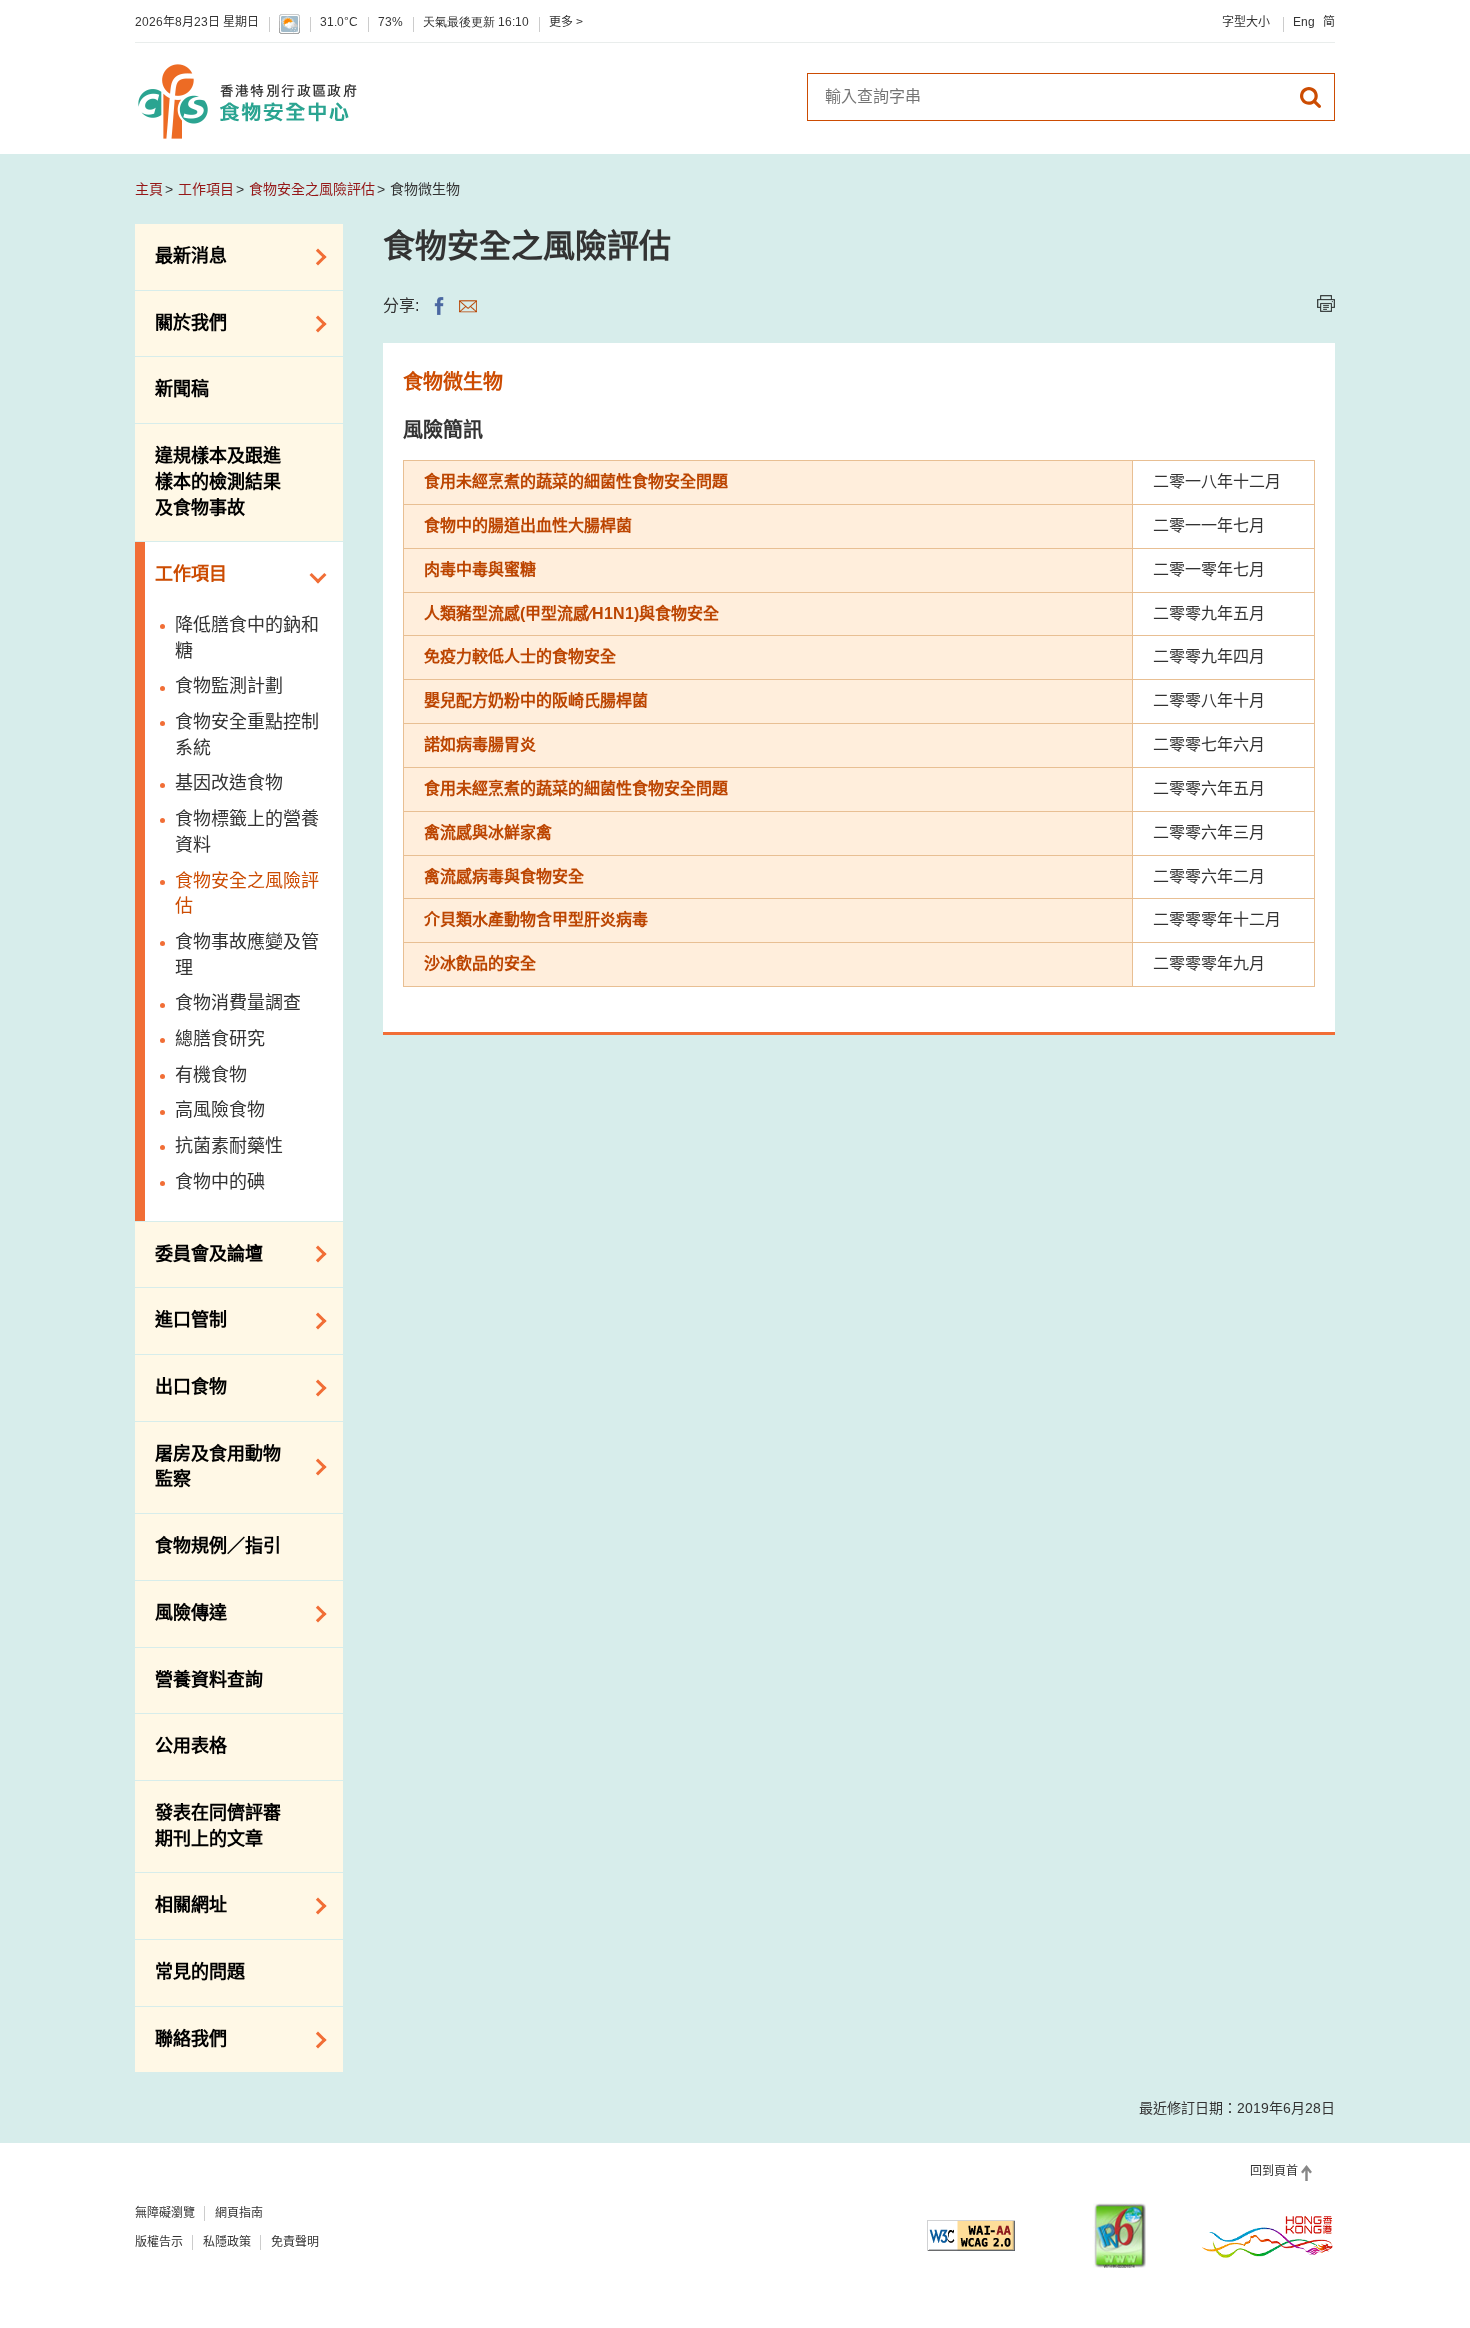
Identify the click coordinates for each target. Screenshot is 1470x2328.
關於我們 (181, 322)
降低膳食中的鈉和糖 (247, 638)
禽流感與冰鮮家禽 (488, 832)
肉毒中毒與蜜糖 (480, 569)
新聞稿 (182, 389)
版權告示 (159, 2242)
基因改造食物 (229, 783)
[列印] (1326, 303)
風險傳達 (181, 1612)
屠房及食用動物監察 (208, 1467)
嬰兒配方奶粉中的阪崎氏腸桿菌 (536, 700)
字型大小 (1246, 22)
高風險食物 (220, 1110)
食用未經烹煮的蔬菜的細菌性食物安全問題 (576, 481)
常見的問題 (200, 1972)
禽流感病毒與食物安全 (504, 876)
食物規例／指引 (218, 1546)
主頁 (149, 189)
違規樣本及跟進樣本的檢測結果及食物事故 (218, 481)
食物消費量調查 (238, 1003)
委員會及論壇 (199, 1252)
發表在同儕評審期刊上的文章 (218, 1826)
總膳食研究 (220, 1039)
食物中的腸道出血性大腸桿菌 (528, 525)
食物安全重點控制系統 (247, 735)
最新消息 (181, 255)
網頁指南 (239, 2213)
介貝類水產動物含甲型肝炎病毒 (536, 919)
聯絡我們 (181, 2038)
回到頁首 (1274, 2171)
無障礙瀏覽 (165, 2213)
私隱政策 (227, 2242)
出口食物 (181, 1386)
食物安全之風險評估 (312, 189)
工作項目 (206, 189)
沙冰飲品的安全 (480, 963)
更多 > (566, 22)
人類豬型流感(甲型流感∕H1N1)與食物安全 (571, 613)
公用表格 (191, 1746)
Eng (1304, 22)
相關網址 (181, 1904)
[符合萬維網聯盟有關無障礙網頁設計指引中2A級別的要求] (971, 2235)
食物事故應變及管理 (247, 955)
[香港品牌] (1268, 2236)
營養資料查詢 (209, 1680)
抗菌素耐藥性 (229, 1146)
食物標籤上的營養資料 (247, 832)
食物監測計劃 (229, 686)
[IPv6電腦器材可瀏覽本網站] (1120, 2235)
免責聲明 (295, 2242)
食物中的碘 (220, 1182)
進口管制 (181, 1319)
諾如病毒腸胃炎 (480, 744)
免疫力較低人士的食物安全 (520, 656)
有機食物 (211, 1075)
